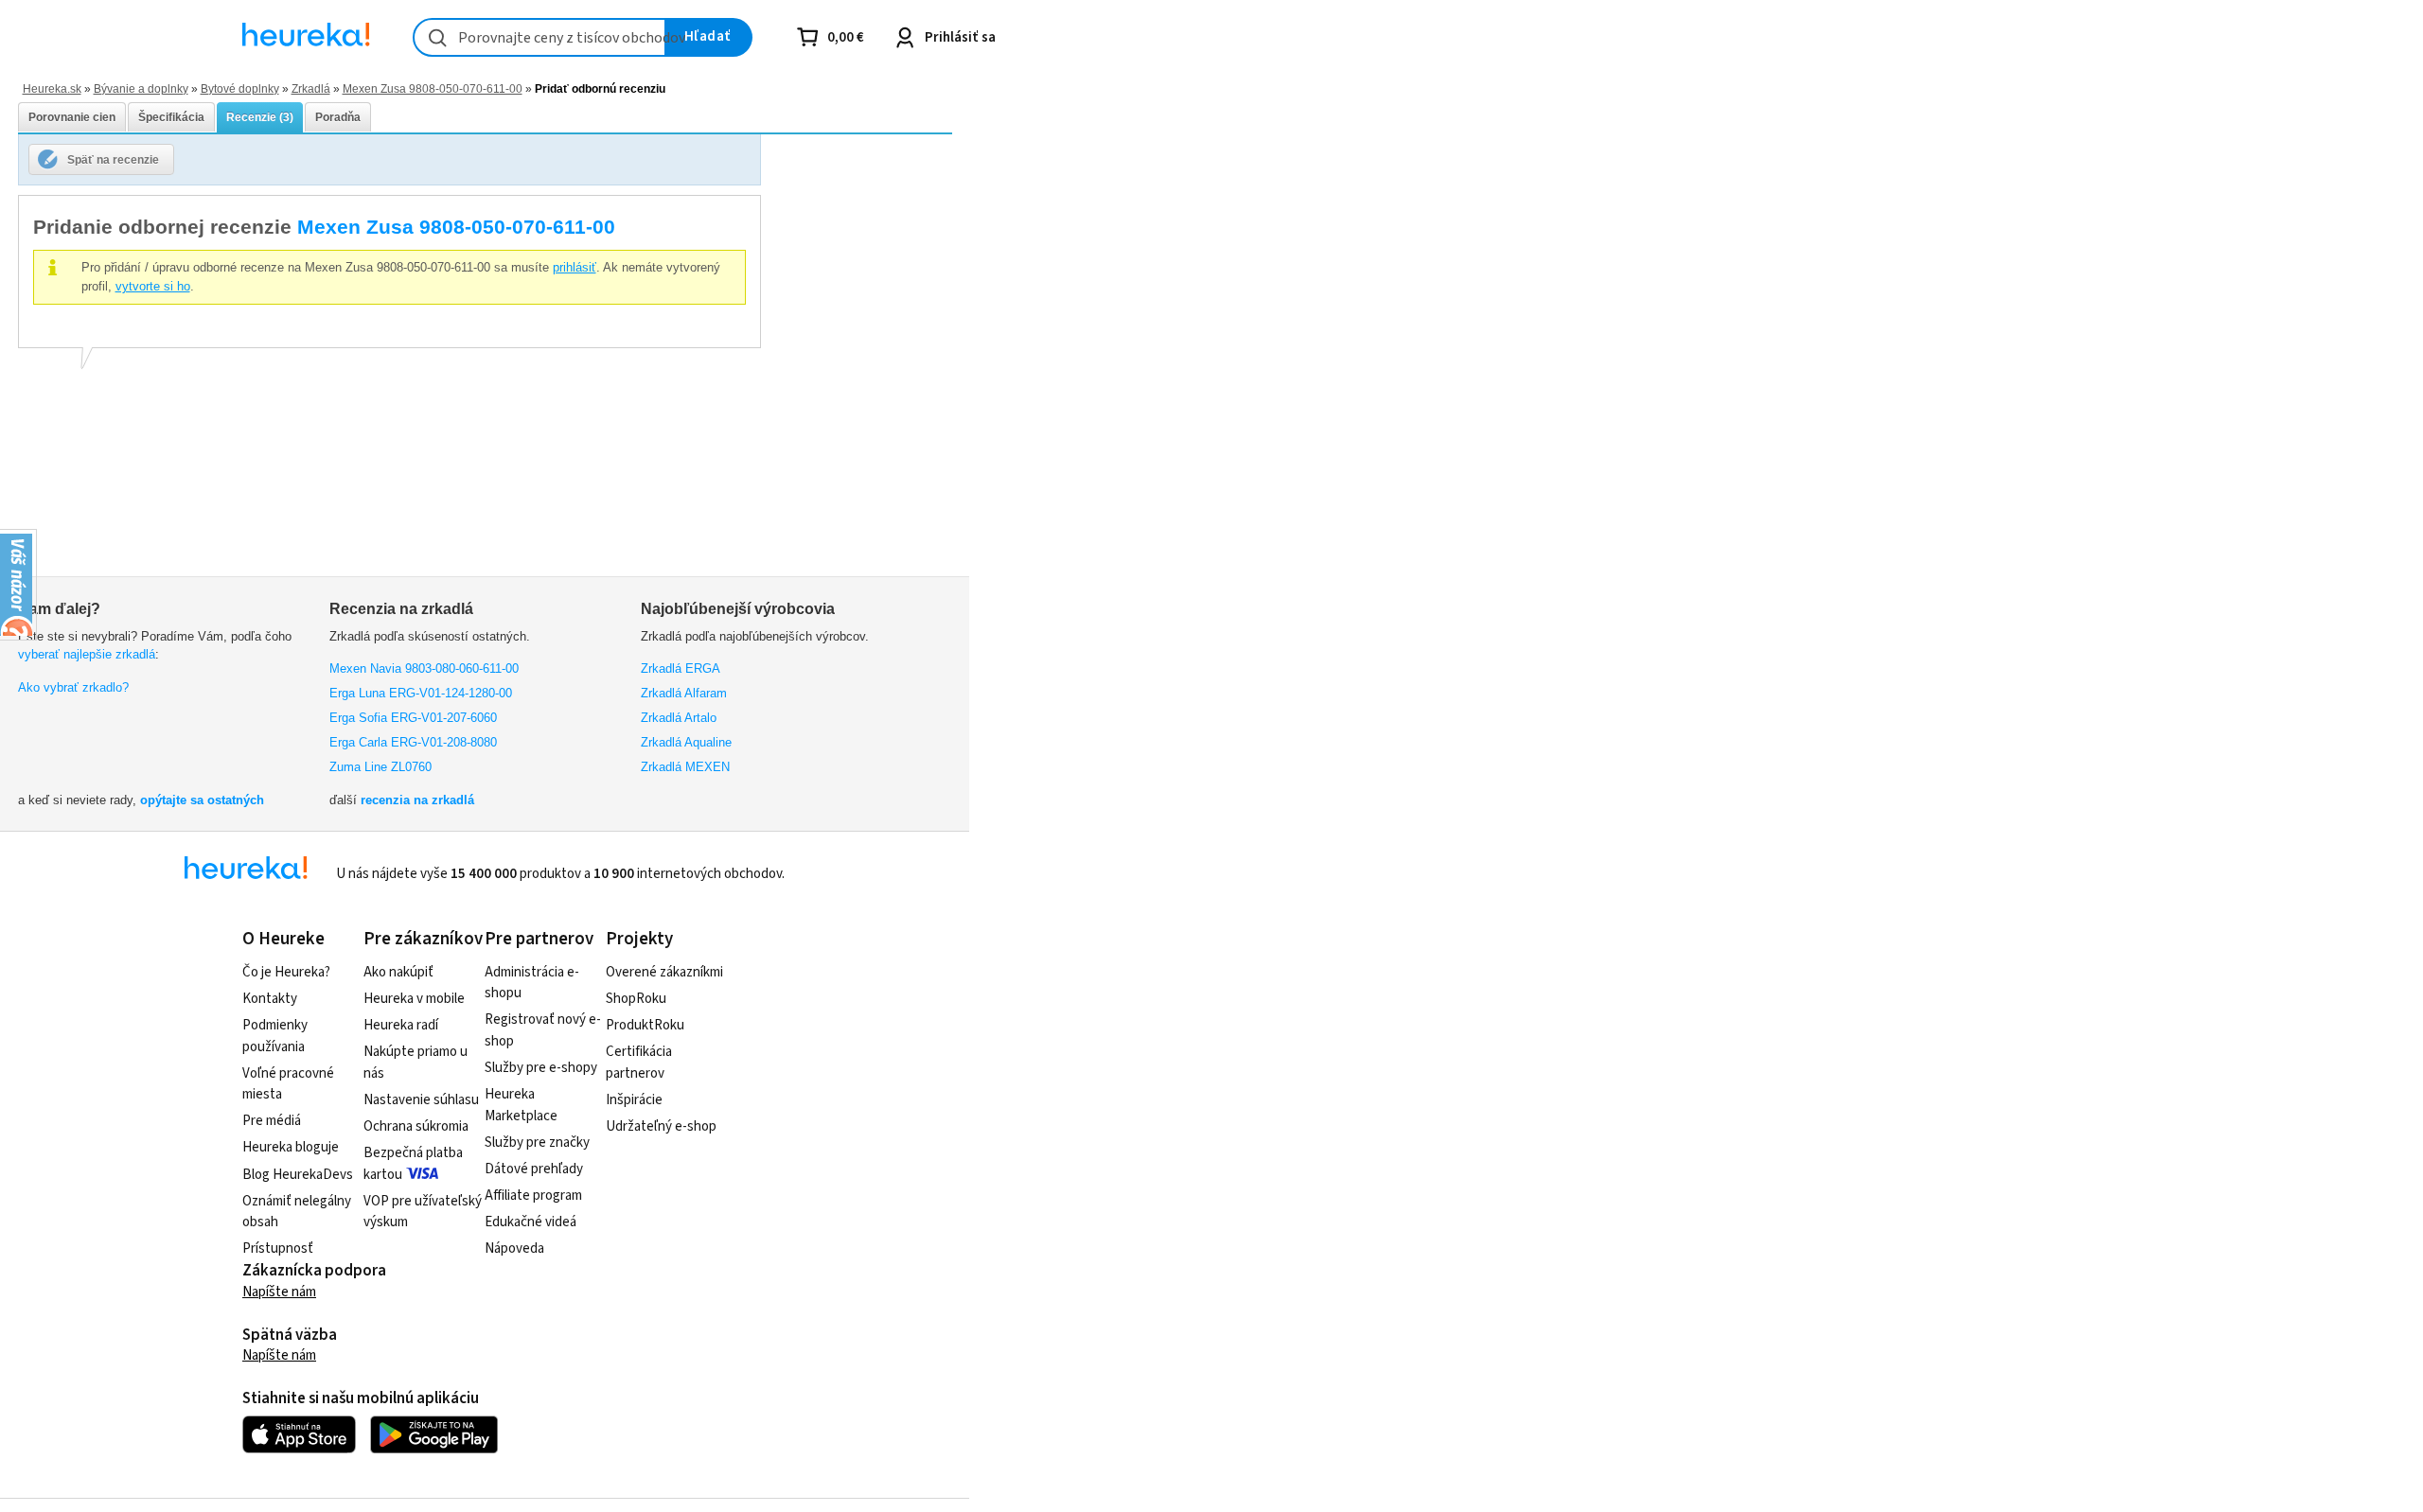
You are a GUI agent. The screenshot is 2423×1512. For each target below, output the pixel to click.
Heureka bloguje (291, 1147)
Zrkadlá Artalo (679, 718)
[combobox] (539, 37)
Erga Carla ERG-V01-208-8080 (413, 742)
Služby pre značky (537, 1143)
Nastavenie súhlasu (421, 1100)
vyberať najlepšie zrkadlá (87, 654)
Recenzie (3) (260, 117)
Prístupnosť (278, 1248)
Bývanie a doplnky (141, 88)
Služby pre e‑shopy (541, 1068)
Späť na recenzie (113, 159)
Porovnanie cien (72, 117)
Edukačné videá (531, 1222)
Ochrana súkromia (416, 1126)
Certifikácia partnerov (639, 1063)
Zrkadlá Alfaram (684, 693)
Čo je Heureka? (286, 972)
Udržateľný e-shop (661, 1126)
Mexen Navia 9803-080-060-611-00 (424, 668)
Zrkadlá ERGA (681, 668)
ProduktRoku (645, 1025)
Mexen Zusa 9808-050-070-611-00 (433, 88)
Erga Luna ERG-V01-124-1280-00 (421, 693)
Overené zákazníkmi (664, 972)
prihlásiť (575, 267)
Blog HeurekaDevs (298, 1175)
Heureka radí (401, 1025)
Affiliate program (533, 1196)
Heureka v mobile (414, 999)
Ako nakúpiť (398, 972)
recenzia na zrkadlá (417, 800)
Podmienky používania (275, 1036)
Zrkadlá (311, 88)
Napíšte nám (279, 1292)
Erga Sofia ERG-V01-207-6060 (413, 718)
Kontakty (270, 999)
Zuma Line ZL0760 (380, 767)
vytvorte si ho (153, 286)
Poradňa (338, 117)
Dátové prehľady (534, 1169)
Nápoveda (514, 1248)
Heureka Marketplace (521, 1105)
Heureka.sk (52, 88)
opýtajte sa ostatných (202, 800)
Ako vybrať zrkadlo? (73, 687)
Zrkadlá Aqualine (686, 742)
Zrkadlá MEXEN (685, 767)
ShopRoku (636, 999)
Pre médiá (272, 1121)
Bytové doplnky (240, 88)
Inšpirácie (634, 1100)
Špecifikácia (171, 117)
